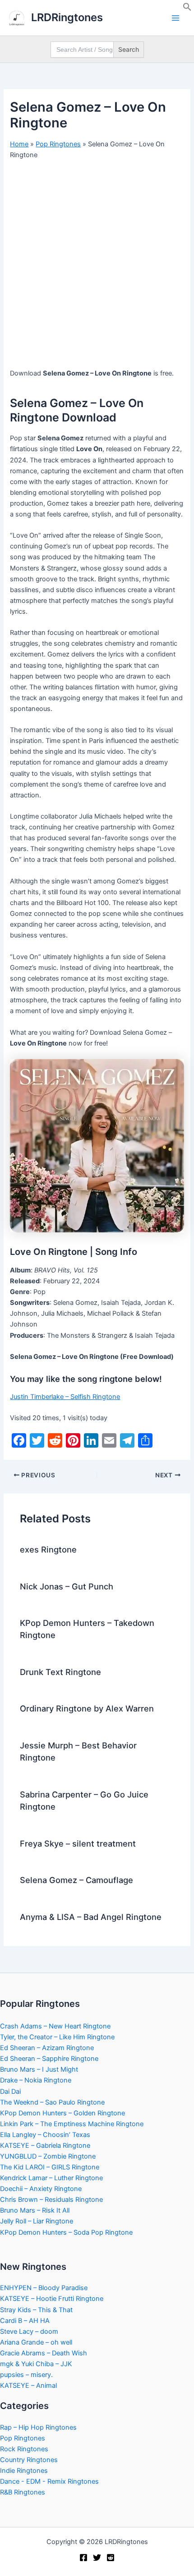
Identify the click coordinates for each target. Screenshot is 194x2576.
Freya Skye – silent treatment (78, 1843)
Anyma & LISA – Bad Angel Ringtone (91, 1917)
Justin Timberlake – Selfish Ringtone (65, 1397)
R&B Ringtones (23, 2492)
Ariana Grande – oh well (36, 2342)
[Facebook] (83, 2558)
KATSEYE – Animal (28, 2386)
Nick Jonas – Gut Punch (67, 1586)
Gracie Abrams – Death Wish (44, 2353)
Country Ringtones (29, 2460)
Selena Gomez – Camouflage (76, 1880)
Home (19, 144)
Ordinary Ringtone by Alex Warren (87, 1708)
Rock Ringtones (24, 2449)
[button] (187, 9)
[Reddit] (111, 2558)
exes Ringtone (48, 1549)
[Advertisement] (97, 267)
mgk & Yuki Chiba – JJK (36, 2364)
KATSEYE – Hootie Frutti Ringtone (52, 2299)
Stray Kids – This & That (36, 2310)
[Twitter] (97, 2558)
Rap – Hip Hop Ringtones (38, 2427)
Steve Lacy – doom (29, 2332)
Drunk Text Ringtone (60, 1672)
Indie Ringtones (24, 2471)
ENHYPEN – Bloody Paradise (44, 2288)
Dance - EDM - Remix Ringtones (49, 2481)
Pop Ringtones (58, 144)
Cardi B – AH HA (25, 2321)
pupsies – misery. (26, 2375)
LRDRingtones (67, 17)
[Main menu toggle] (176, 18)
